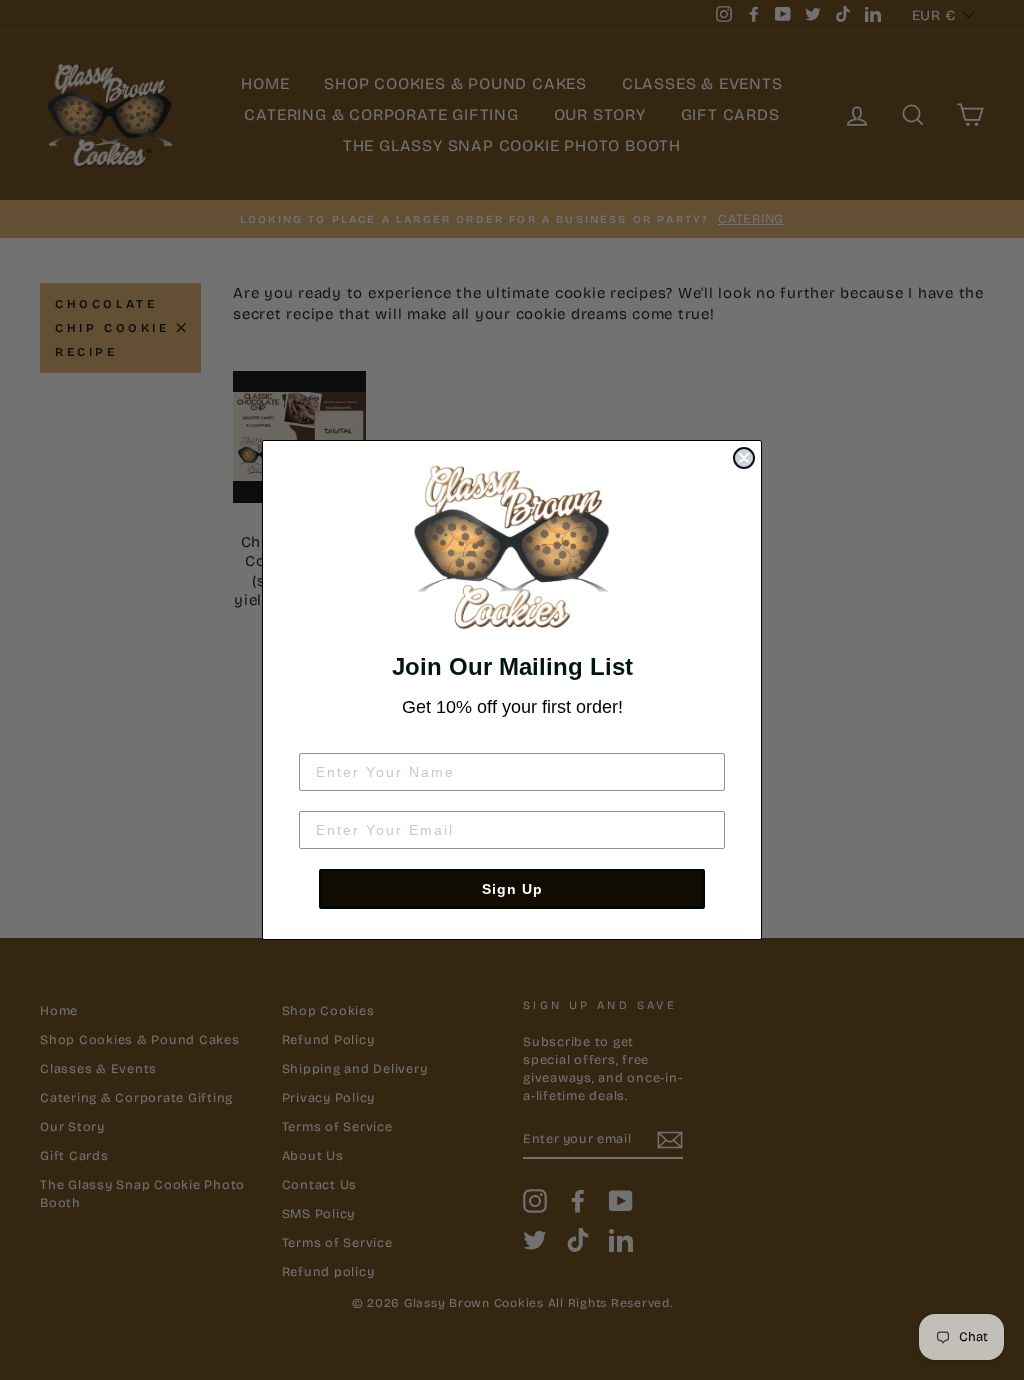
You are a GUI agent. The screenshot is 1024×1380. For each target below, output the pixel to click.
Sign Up (512, 889)
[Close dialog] (744, 458)
